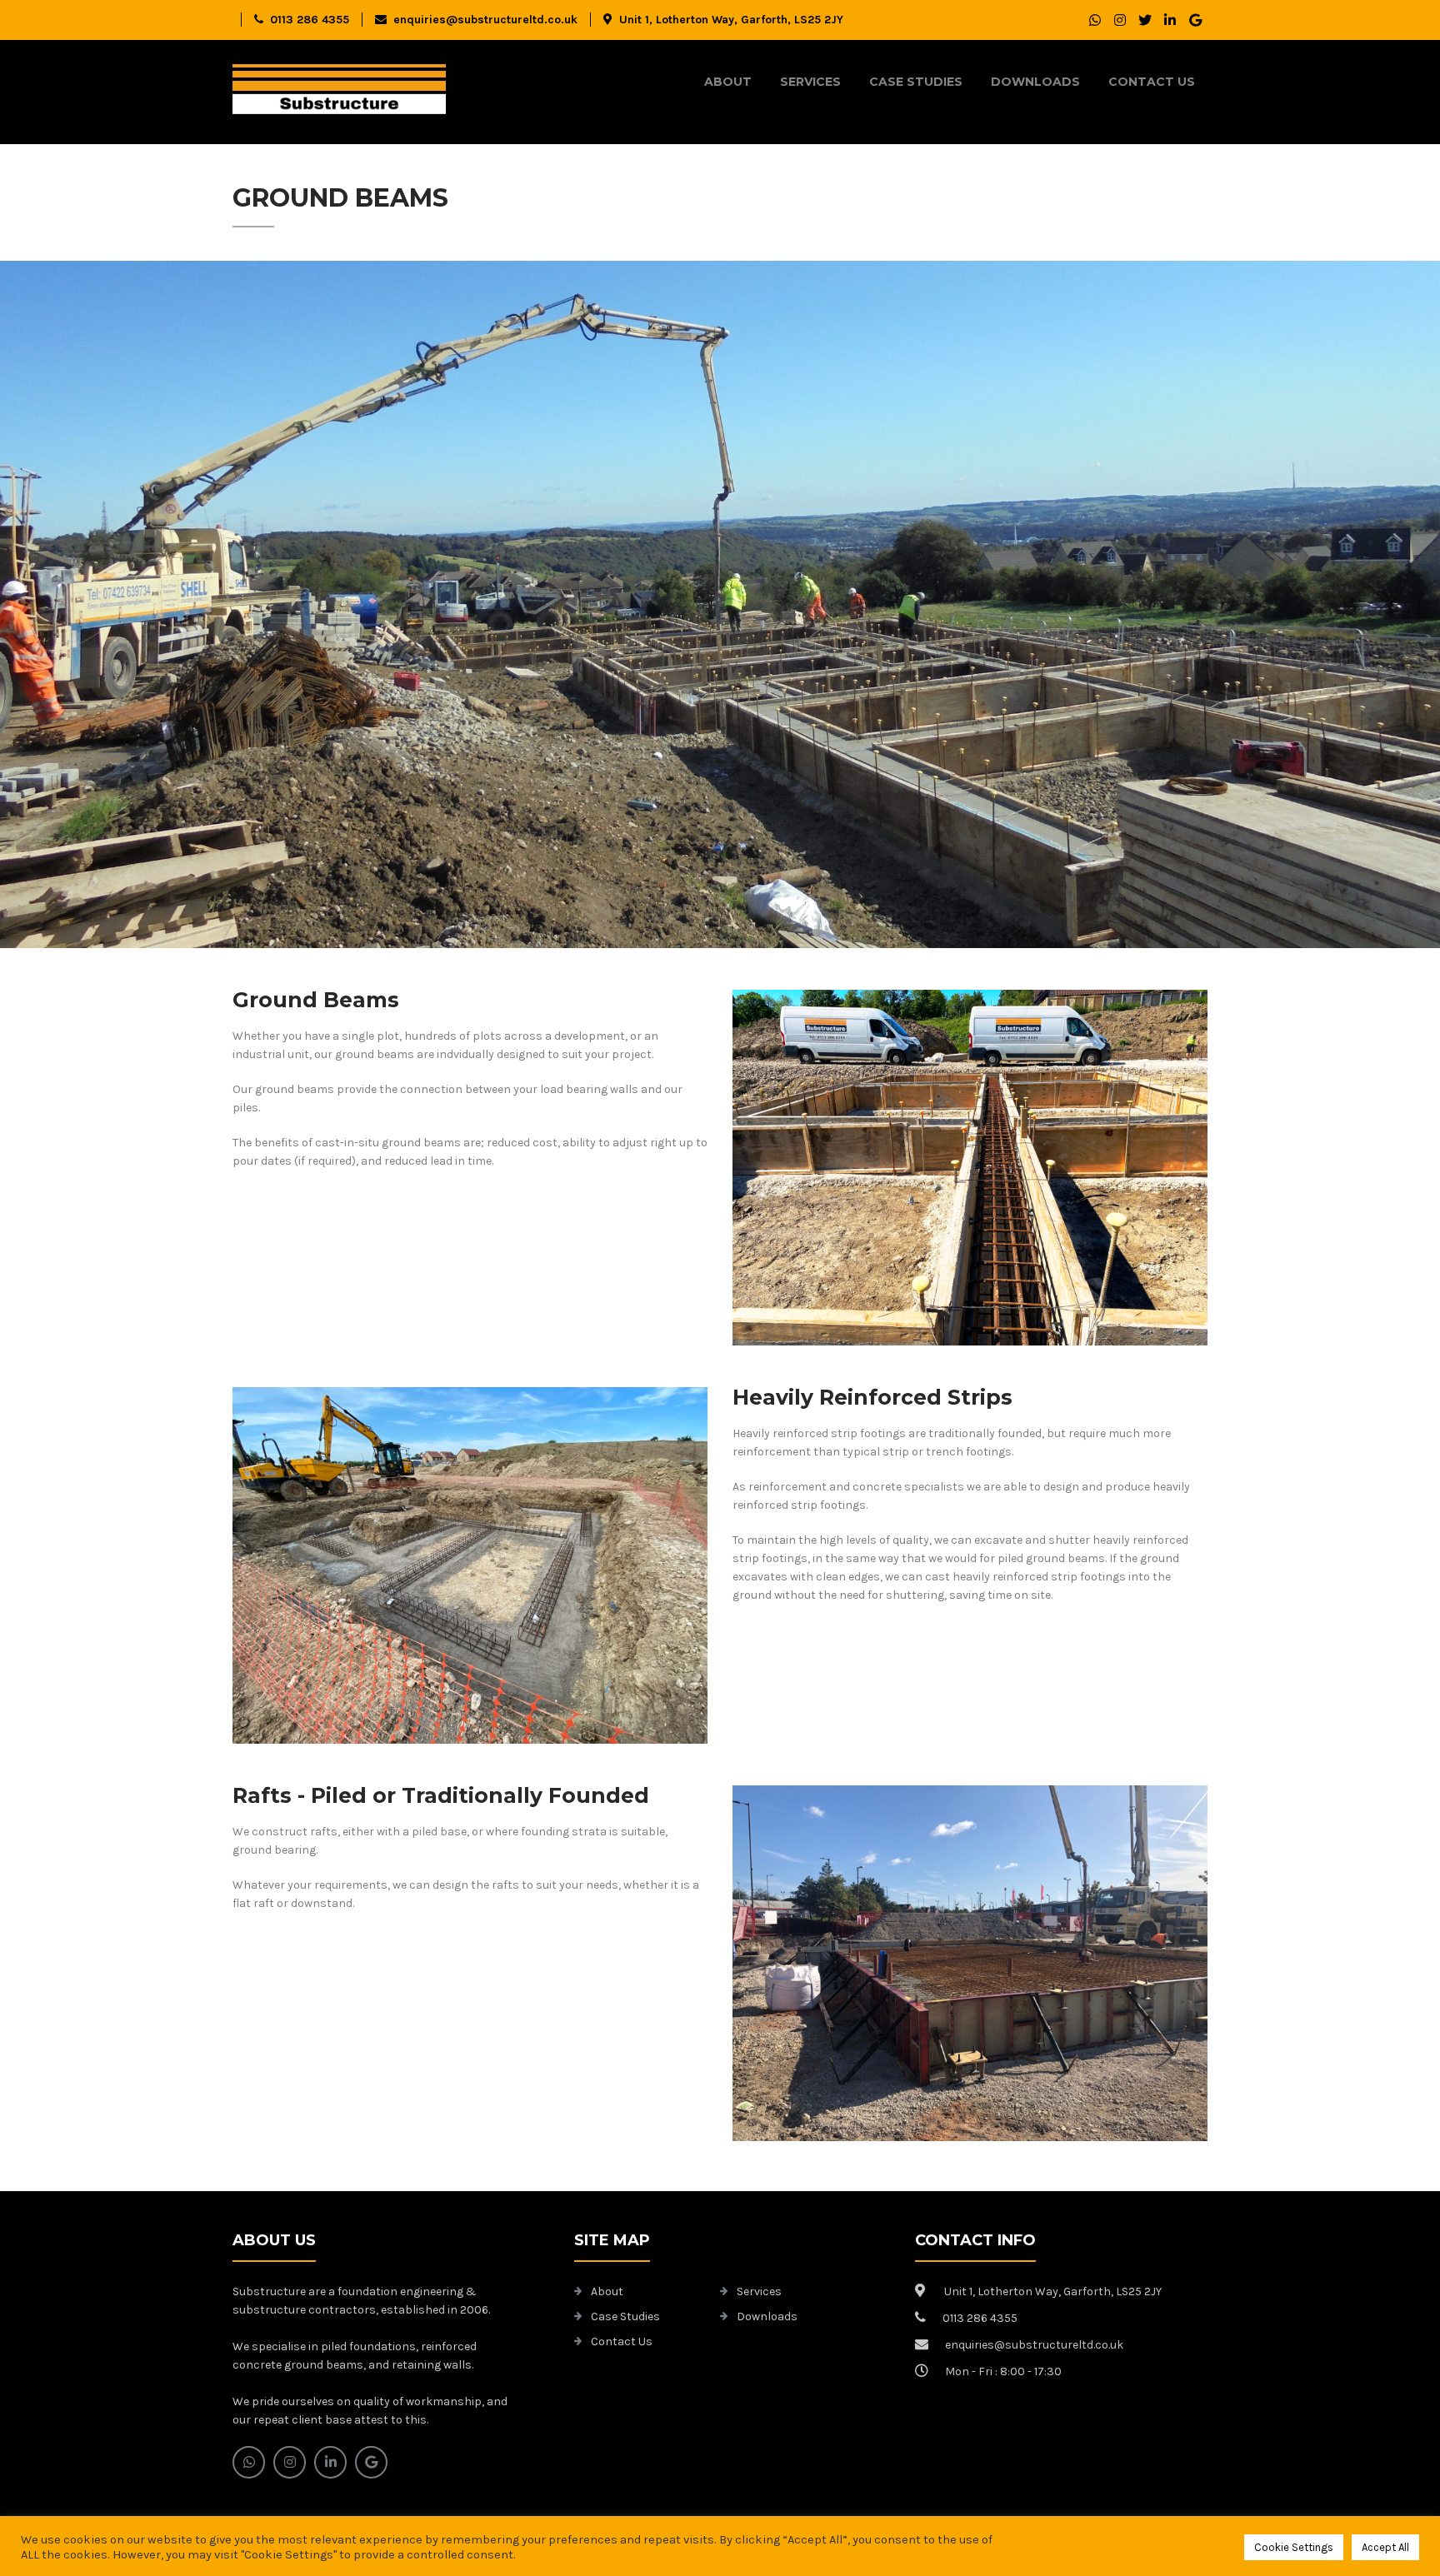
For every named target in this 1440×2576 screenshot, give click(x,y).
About (728, 82)
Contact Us (1152, 82)
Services (810, 82)
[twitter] (1145, 20)
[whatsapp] (1095, 20)
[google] (1195, 20)
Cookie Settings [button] (1294, 2547)
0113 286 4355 (310, 20)
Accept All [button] (1385, 2547)
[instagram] (1120, 20)
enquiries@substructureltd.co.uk (485, 20)
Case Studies (916, 82)
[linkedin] (1170, 20)
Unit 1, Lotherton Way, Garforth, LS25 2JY (731, 20)
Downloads (1035, 82)
